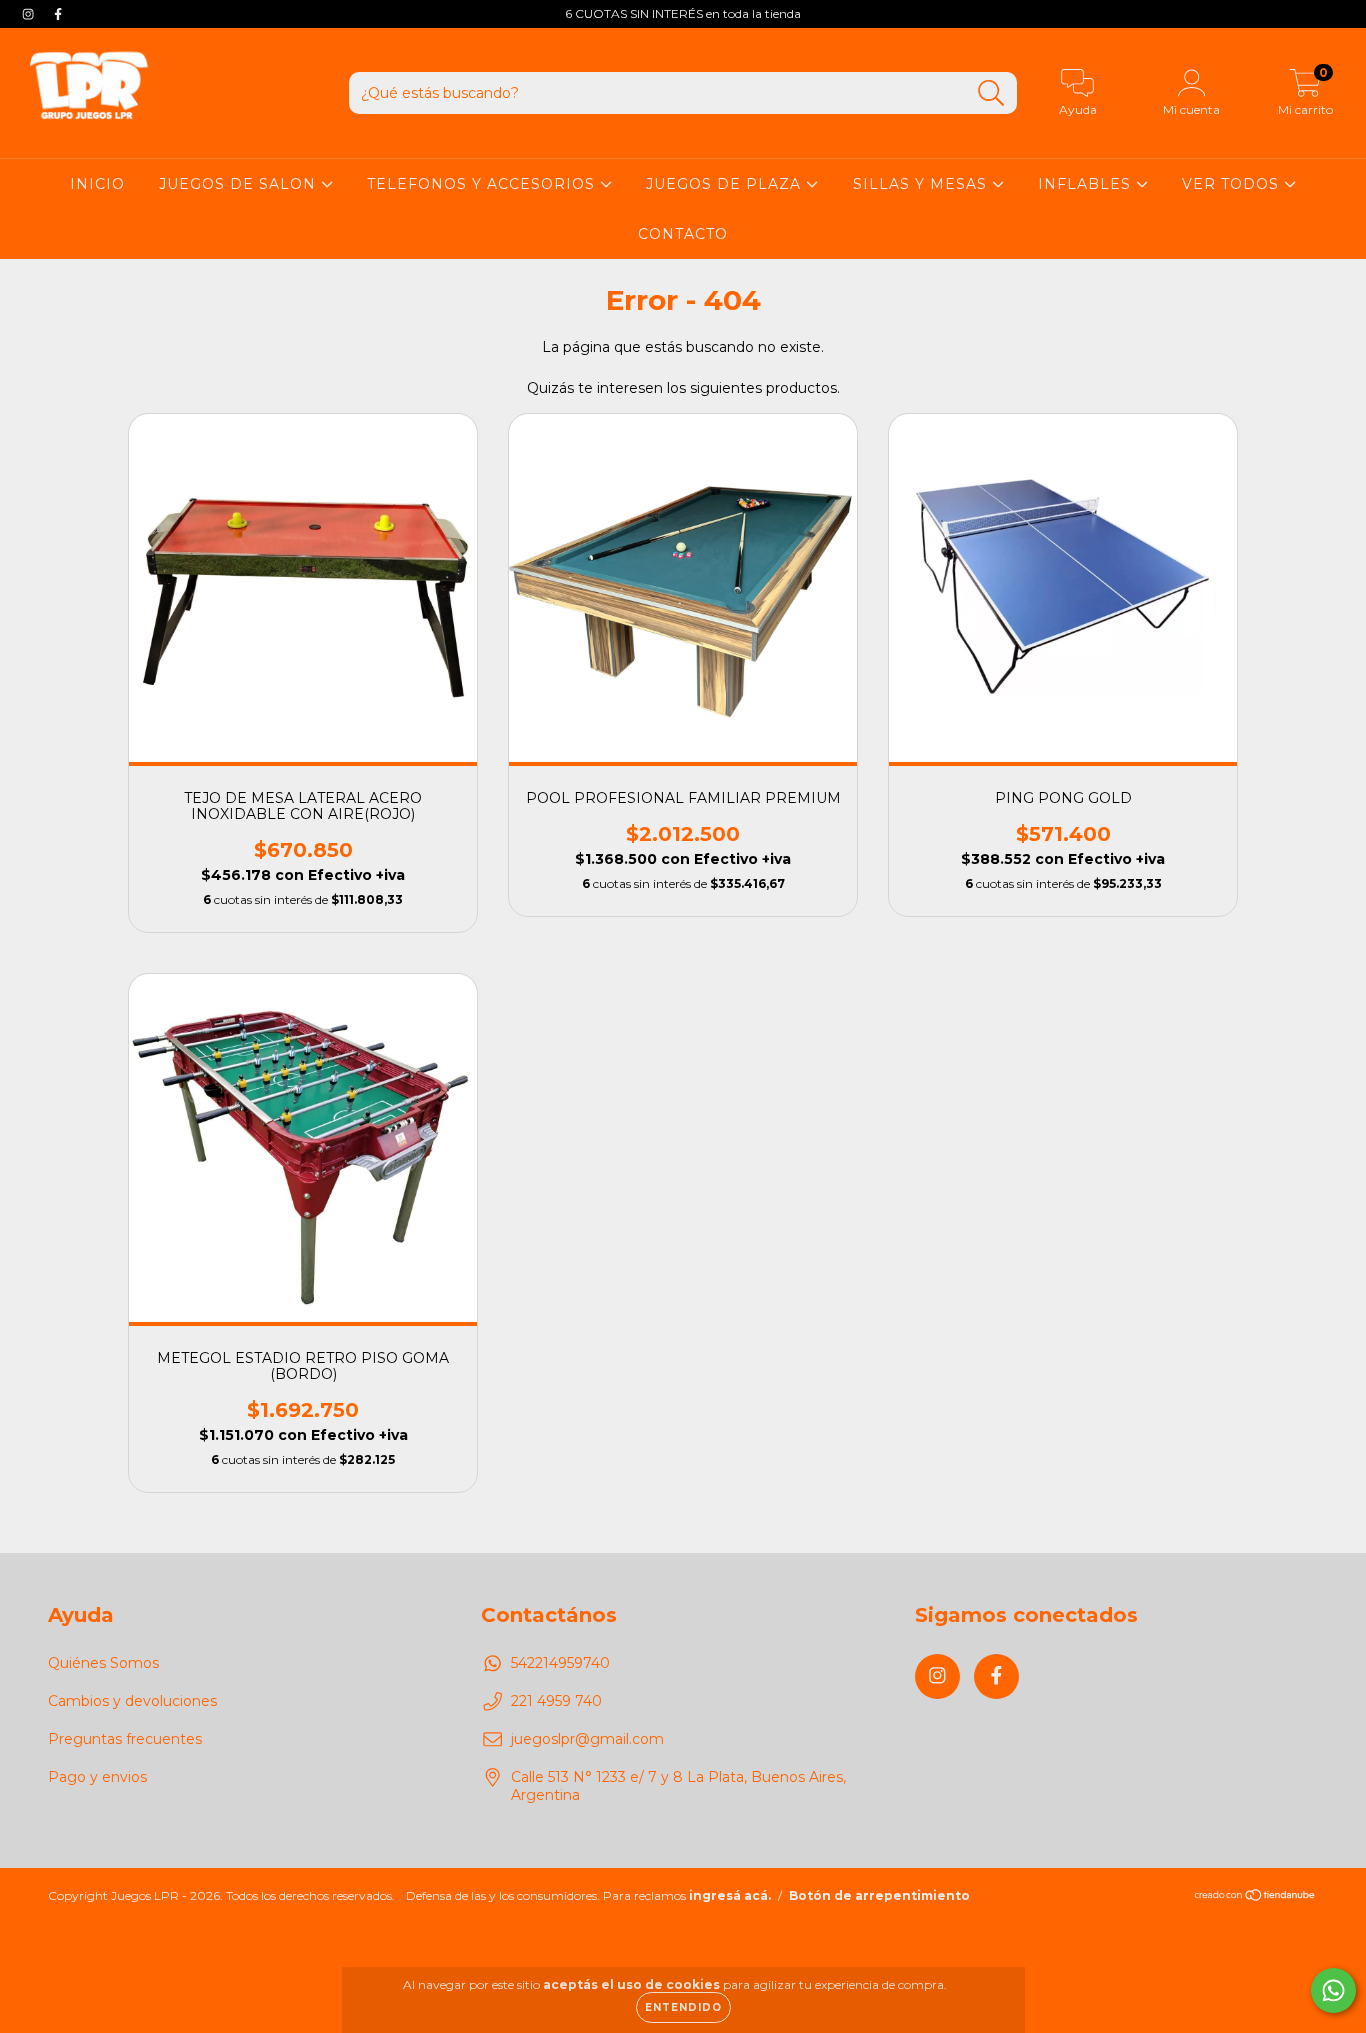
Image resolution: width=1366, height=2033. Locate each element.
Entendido (683, 2007)
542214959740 (560, 1663)
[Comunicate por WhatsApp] (1333, 1990)
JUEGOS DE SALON (240, 184)
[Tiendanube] (1255, 1896)
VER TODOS (1233, 184)
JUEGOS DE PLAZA (726, 184)
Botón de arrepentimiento (879, 1895)
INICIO (97, 184)
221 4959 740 (556, 1701)
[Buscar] (991, 93)
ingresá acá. (730, 1895)
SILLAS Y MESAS (922, 184)
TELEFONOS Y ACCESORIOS (483, 184)
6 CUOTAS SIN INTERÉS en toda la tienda (683, 13)
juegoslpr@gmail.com (587, 1739)
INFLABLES (1087, 184)
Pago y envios (97, 1777)
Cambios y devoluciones (132, 1701)
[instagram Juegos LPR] (30, 14)
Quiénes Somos (103, 1663)
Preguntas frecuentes (125, 1739)
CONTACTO (683, 234)
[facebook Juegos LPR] (58, 14)
